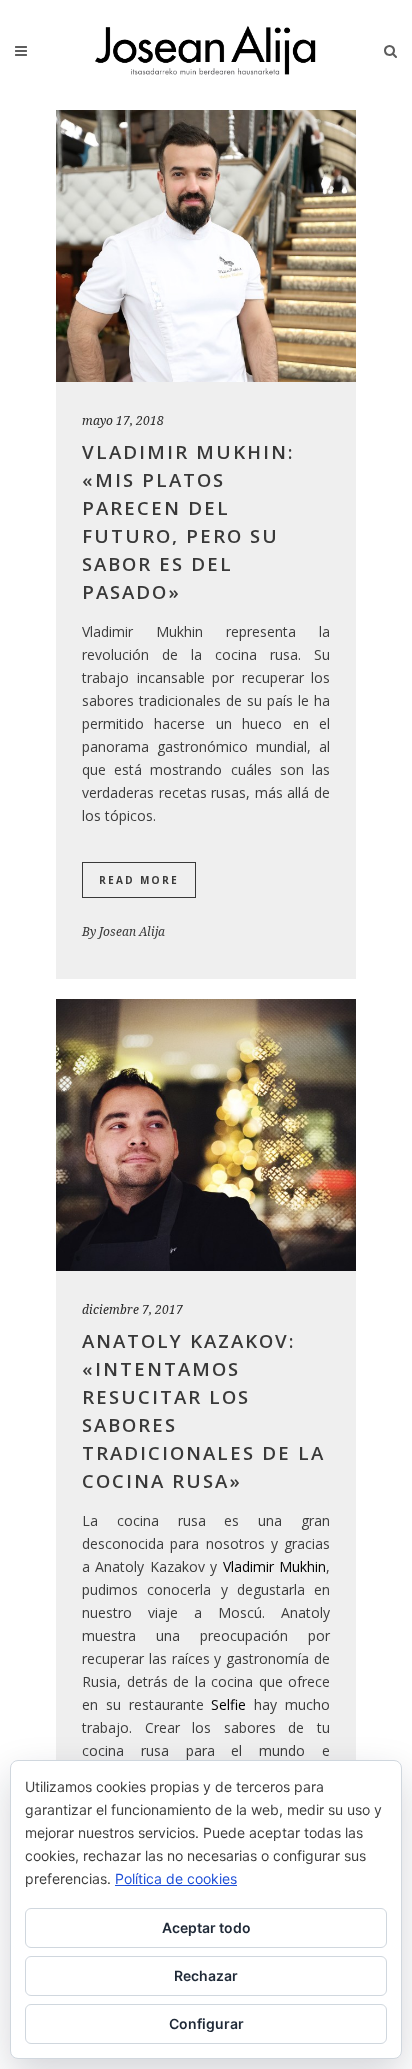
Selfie (228, 1704)
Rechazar (206, 1975)
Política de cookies (176, 1878)
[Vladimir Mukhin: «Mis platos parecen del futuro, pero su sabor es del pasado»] (206, 246)
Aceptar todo (206, 1927)
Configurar (206, 2023)
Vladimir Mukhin (274, 1566)
